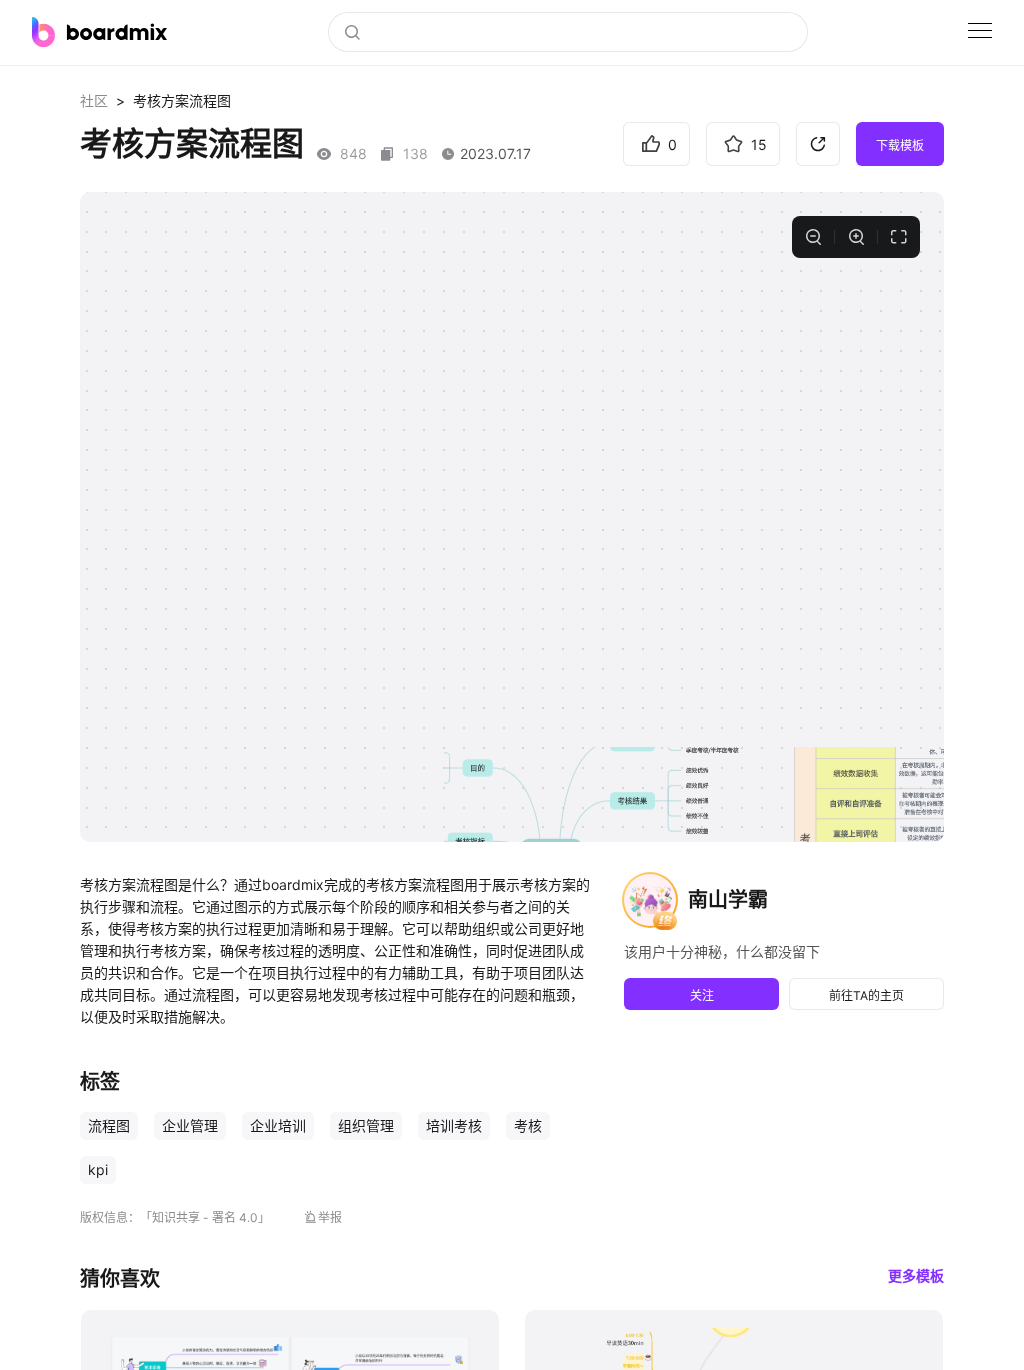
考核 (528, 1125)
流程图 (109, 1125)
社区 (94, 100)
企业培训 (278, 1125)
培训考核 (454, 1125)
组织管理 (366, 1125)
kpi (98, 1169)
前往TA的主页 (866, 995)
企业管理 (190, 1125)
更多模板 (916, 1275)
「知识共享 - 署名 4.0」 (205, 1217)
